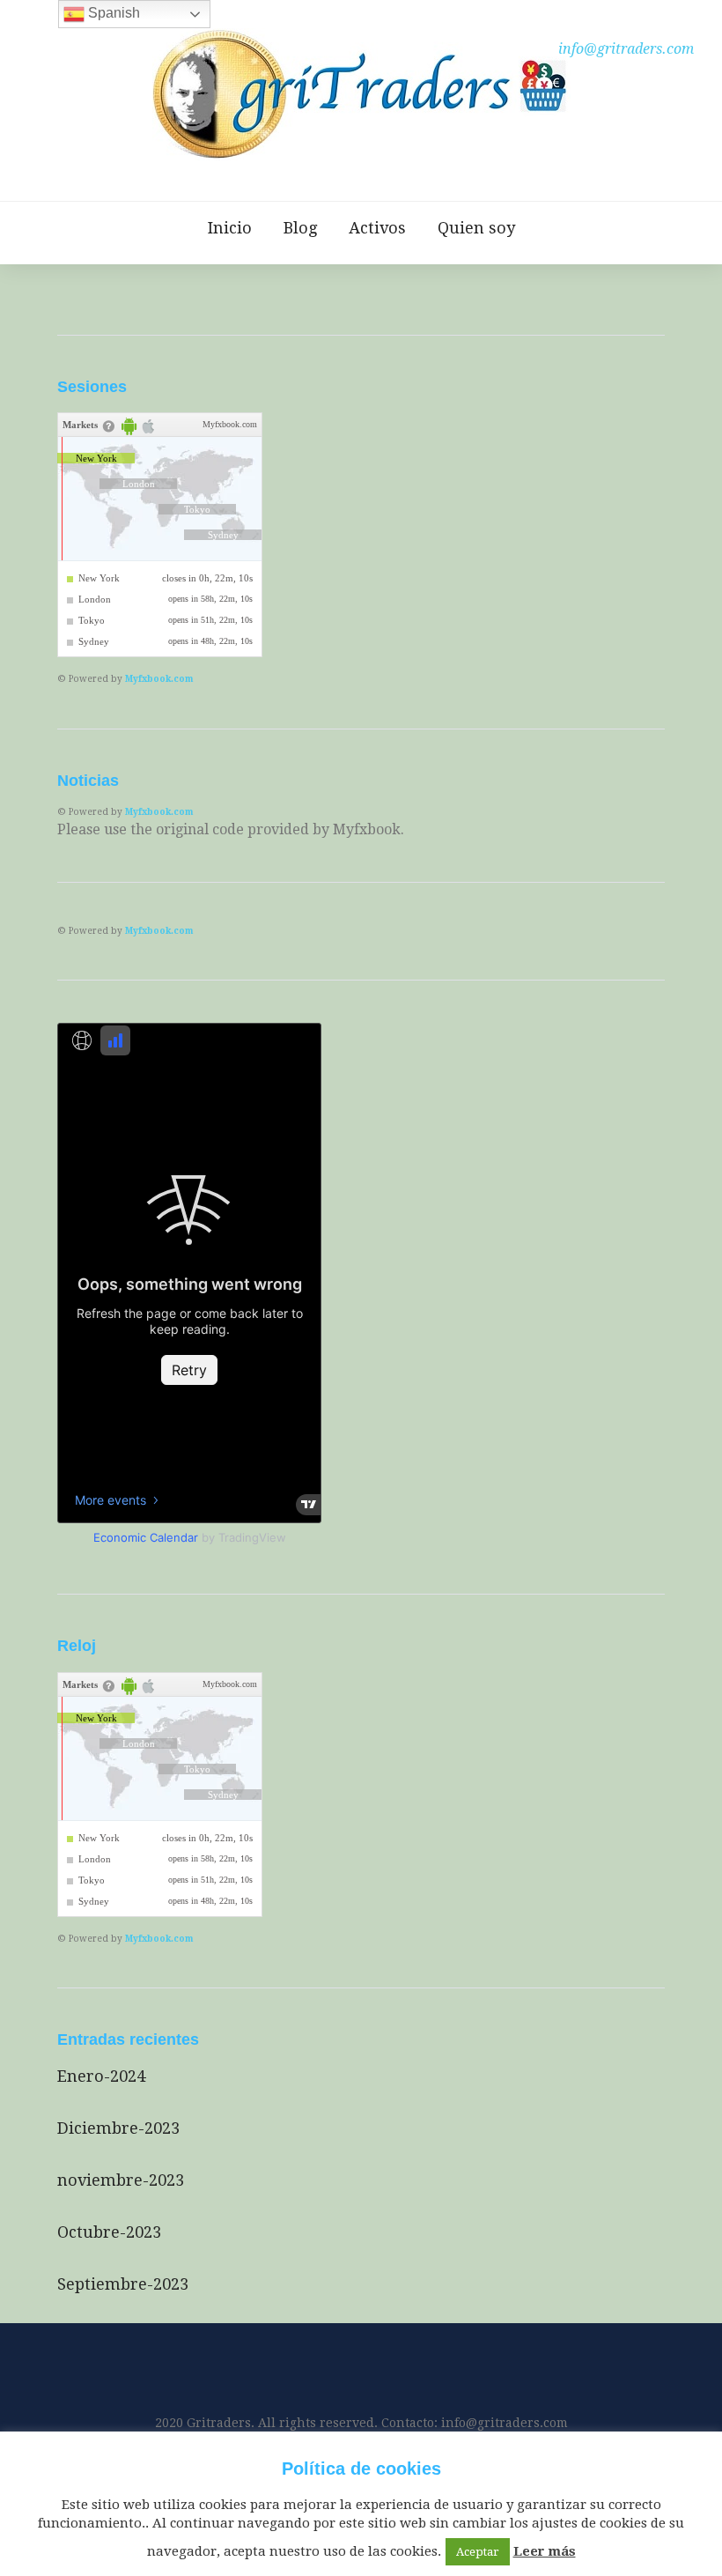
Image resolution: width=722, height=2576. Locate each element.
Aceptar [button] (478, 2552)
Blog (300, 228)
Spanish (112, 13)
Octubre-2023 (109, 2232)
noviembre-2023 (121, 2180)
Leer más (545, 2551)
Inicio (230, 228)
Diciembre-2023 (118, 2128)
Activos (377, 228)
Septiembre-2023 (123, 2284)
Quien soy (476, 228)
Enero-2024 (101, 2076)
